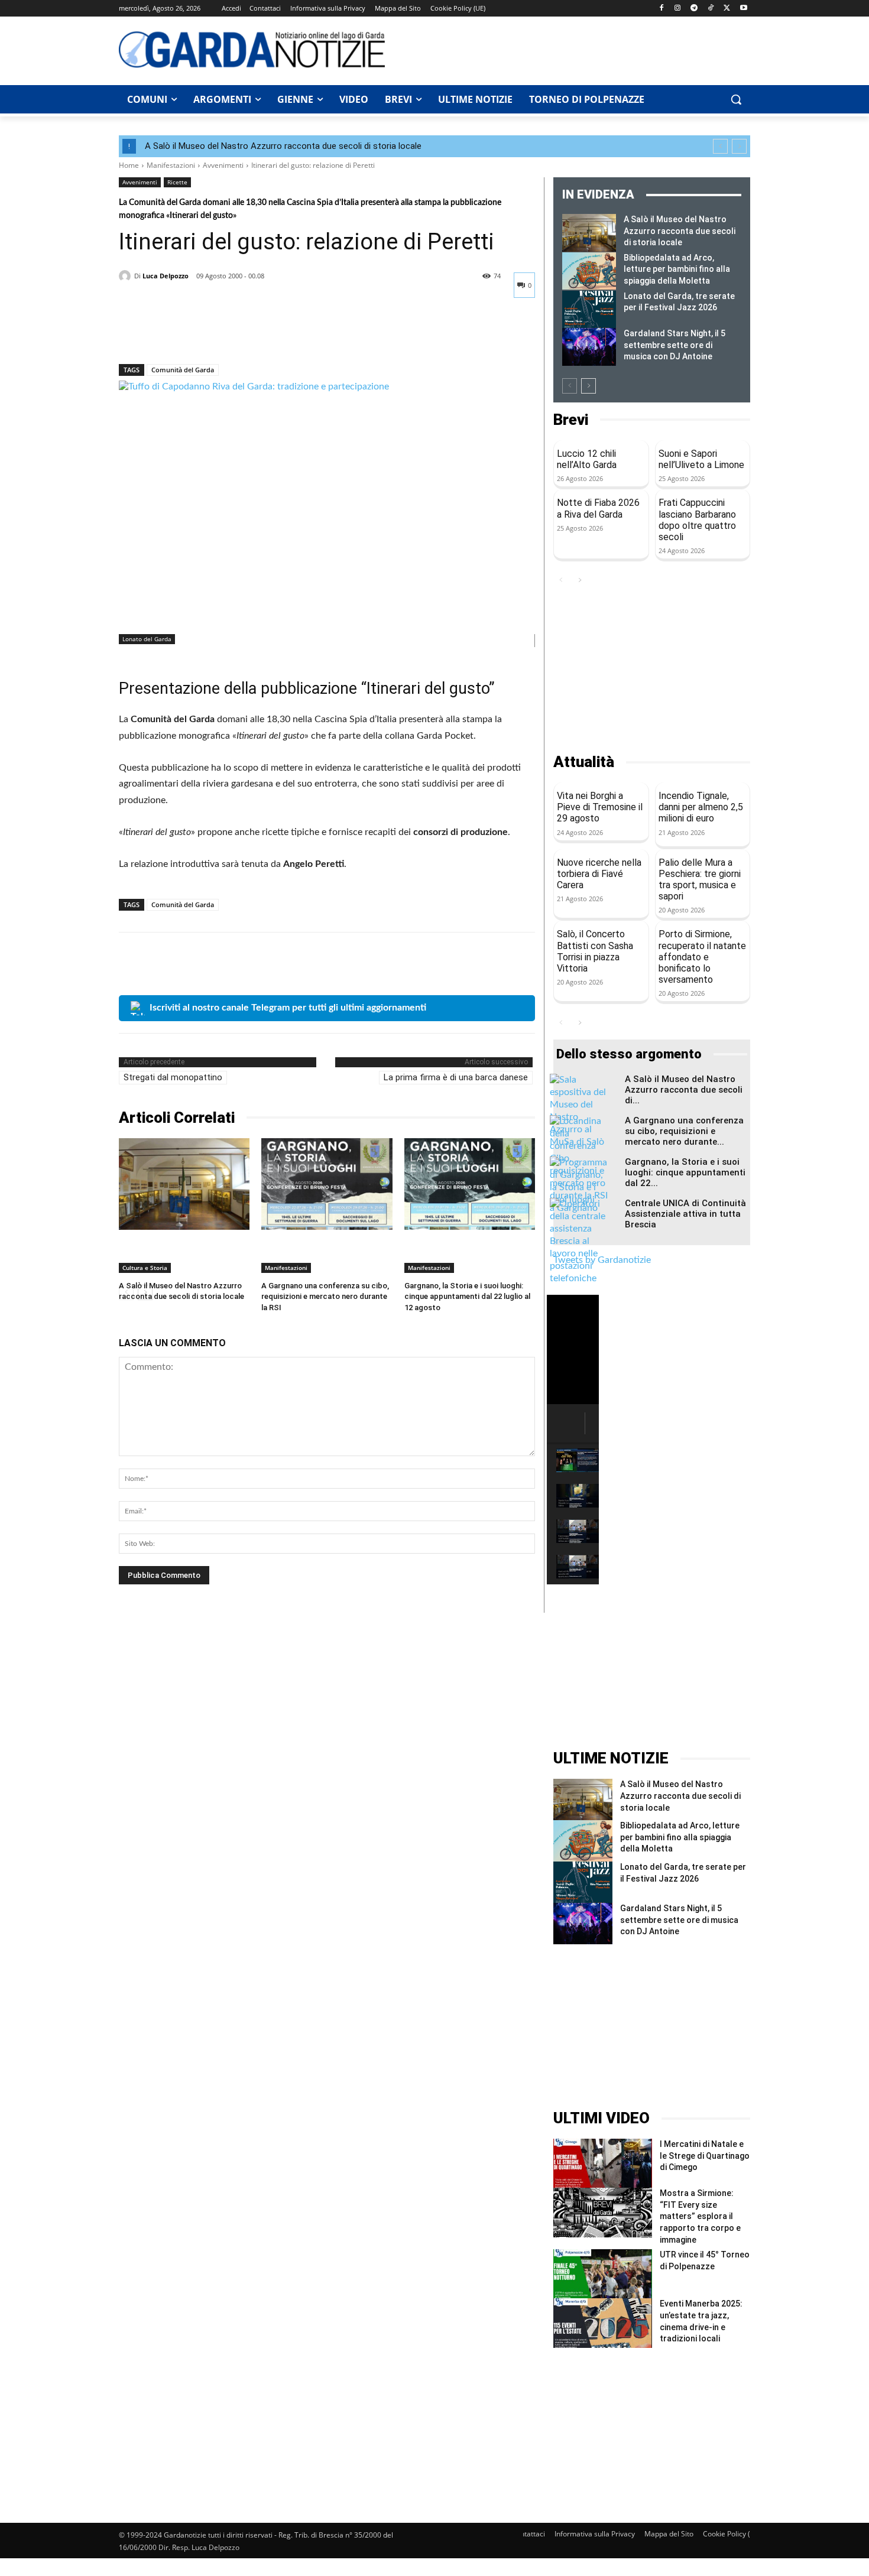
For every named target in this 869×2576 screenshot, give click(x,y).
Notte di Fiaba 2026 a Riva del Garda (598, 508)
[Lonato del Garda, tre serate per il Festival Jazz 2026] (589, 310)
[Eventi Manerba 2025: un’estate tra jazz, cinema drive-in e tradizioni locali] (603, 2323)
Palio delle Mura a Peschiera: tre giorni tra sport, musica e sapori (700, 880)
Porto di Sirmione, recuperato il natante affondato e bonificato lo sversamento (702, 957)
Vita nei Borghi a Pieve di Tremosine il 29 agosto (600, 807)
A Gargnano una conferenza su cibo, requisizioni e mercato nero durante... (684, 1131)
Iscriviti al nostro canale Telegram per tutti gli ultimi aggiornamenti (288, 1008)
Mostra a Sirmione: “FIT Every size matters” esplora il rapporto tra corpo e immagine (700, 2216)
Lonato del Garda (147, 639)
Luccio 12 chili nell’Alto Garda (587, 459)
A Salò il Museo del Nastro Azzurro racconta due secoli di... (684, 1090)
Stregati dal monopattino (173, 1077)
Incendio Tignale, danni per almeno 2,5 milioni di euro (701, 807)
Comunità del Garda (183, 370)
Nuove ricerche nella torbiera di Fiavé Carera (599, 874)
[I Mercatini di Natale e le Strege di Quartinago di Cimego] (603, 2163)
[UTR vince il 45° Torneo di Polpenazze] (603, 2274)
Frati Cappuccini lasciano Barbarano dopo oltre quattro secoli (697, 520)
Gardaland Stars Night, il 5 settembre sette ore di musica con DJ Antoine (675, 345)
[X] (727, 9)
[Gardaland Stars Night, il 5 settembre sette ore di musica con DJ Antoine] (589, 347)
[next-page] (588, 386)
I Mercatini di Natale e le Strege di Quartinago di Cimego (705, 2156)
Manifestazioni (171, 165)
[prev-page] (570, 386)
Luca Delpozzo (166, 276)
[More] (240, 333)
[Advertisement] (574, 49)
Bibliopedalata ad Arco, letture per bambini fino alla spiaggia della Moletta (677, 269)
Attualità (584, 762)
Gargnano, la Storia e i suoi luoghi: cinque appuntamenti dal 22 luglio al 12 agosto (467, 1296)
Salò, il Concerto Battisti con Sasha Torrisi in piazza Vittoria (595, 951)
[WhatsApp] (212, 333)
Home (129, 165)
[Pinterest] (185, 333)
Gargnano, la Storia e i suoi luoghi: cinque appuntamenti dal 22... (685, 1172)
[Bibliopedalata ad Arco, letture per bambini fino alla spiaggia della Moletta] (589, 271)
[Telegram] (694, 9)
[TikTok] (711, 9)
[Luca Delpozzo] (127, 276)
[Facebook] (661, 9)
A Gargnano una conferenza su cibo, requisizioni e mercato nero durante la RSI (325, 1296)
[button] (736, 99)
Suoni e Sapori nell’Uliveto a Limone (701, 459)
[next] (739, 146)
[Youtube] (743, 9)
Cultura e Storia (145, 1268)
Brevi (571, 420)
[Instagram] (678, 9)
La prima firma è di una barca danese (456, 1077)
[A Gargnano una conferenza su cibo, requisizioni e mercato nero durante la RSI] (327, 1184)
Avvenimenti (223, 165)
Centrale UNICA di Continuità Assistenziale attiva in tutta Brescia (685, 1214)
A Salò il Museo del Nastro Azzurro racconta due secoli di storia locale (283, 146)
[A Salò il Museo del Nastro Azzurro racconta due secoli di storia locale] (184, 1184)
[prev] (720, 146)
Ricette (177, 182)
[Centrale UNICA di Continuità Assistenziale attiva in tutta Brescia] (579, 1241)
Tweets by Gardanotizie (602, 1260)
